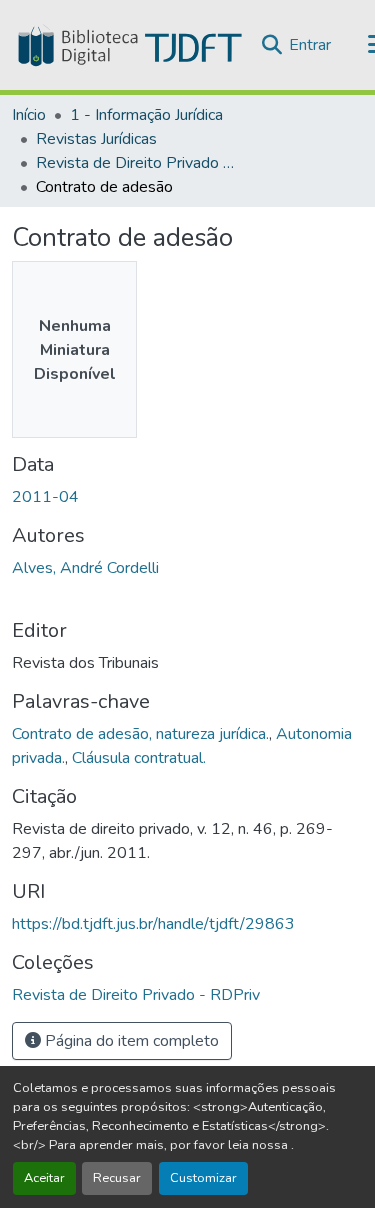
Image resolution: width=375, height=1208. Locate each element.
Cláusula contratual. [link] (139, 758)
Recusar (117, 1178)
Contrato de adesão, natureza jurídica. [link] (140, 734)
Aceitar (44, 1178)
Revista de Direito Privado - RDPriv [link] (136, 163)
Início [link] (29, 115)
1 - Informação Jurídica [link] (146, 115)
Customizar (203, 1178)
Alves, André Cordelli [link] (85, 568)
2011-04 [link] (45, 497)
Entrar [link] (310, 45)
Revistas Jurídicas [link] (96, 139)
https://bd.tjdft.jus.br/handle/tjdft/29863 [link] (153, 924)
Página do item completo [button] (130, 1041)
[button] (128, 45)
